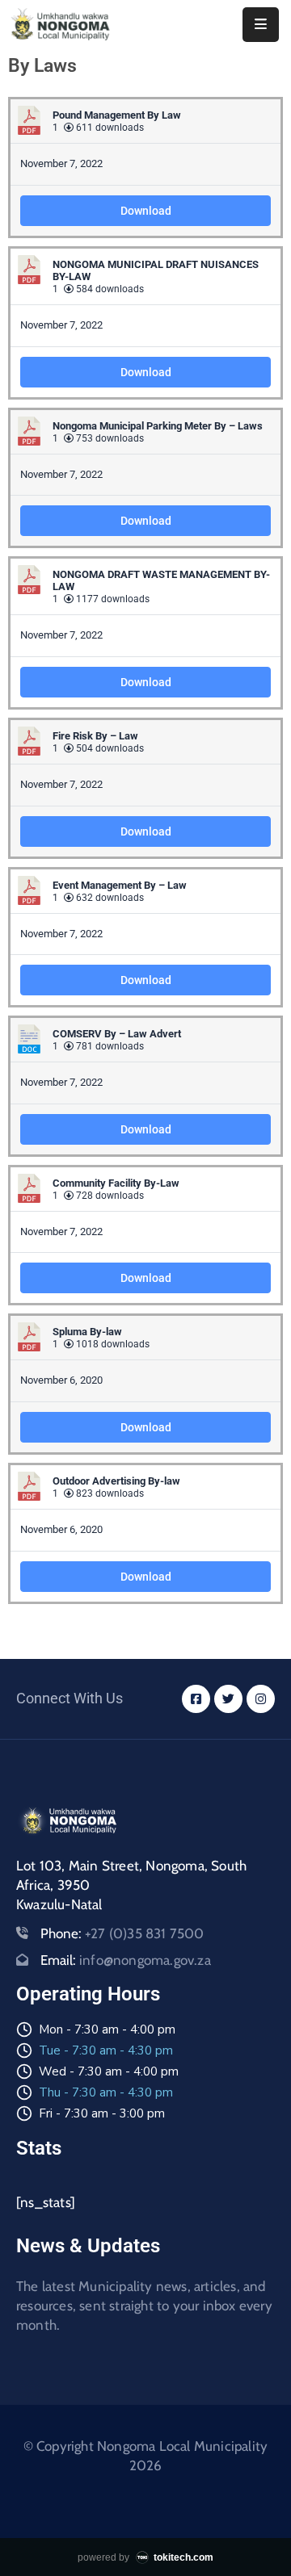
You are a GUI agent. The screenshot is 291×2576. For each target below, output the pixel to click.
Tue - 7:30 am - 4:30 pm (106, 2050)
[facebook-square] (196, 1699)
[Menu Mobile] (261, 25)
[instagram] (261, 1699)
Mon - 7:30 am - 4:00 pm (107, 2029)
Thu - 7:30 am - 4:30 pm (106, 2092)
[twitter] (228, 1699)
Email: (126, 1960)
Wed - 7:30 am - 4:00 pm (109, 2071)
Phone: (122, 1933)
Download (146, 211)
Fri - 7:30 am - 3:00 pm (102, 2113)
